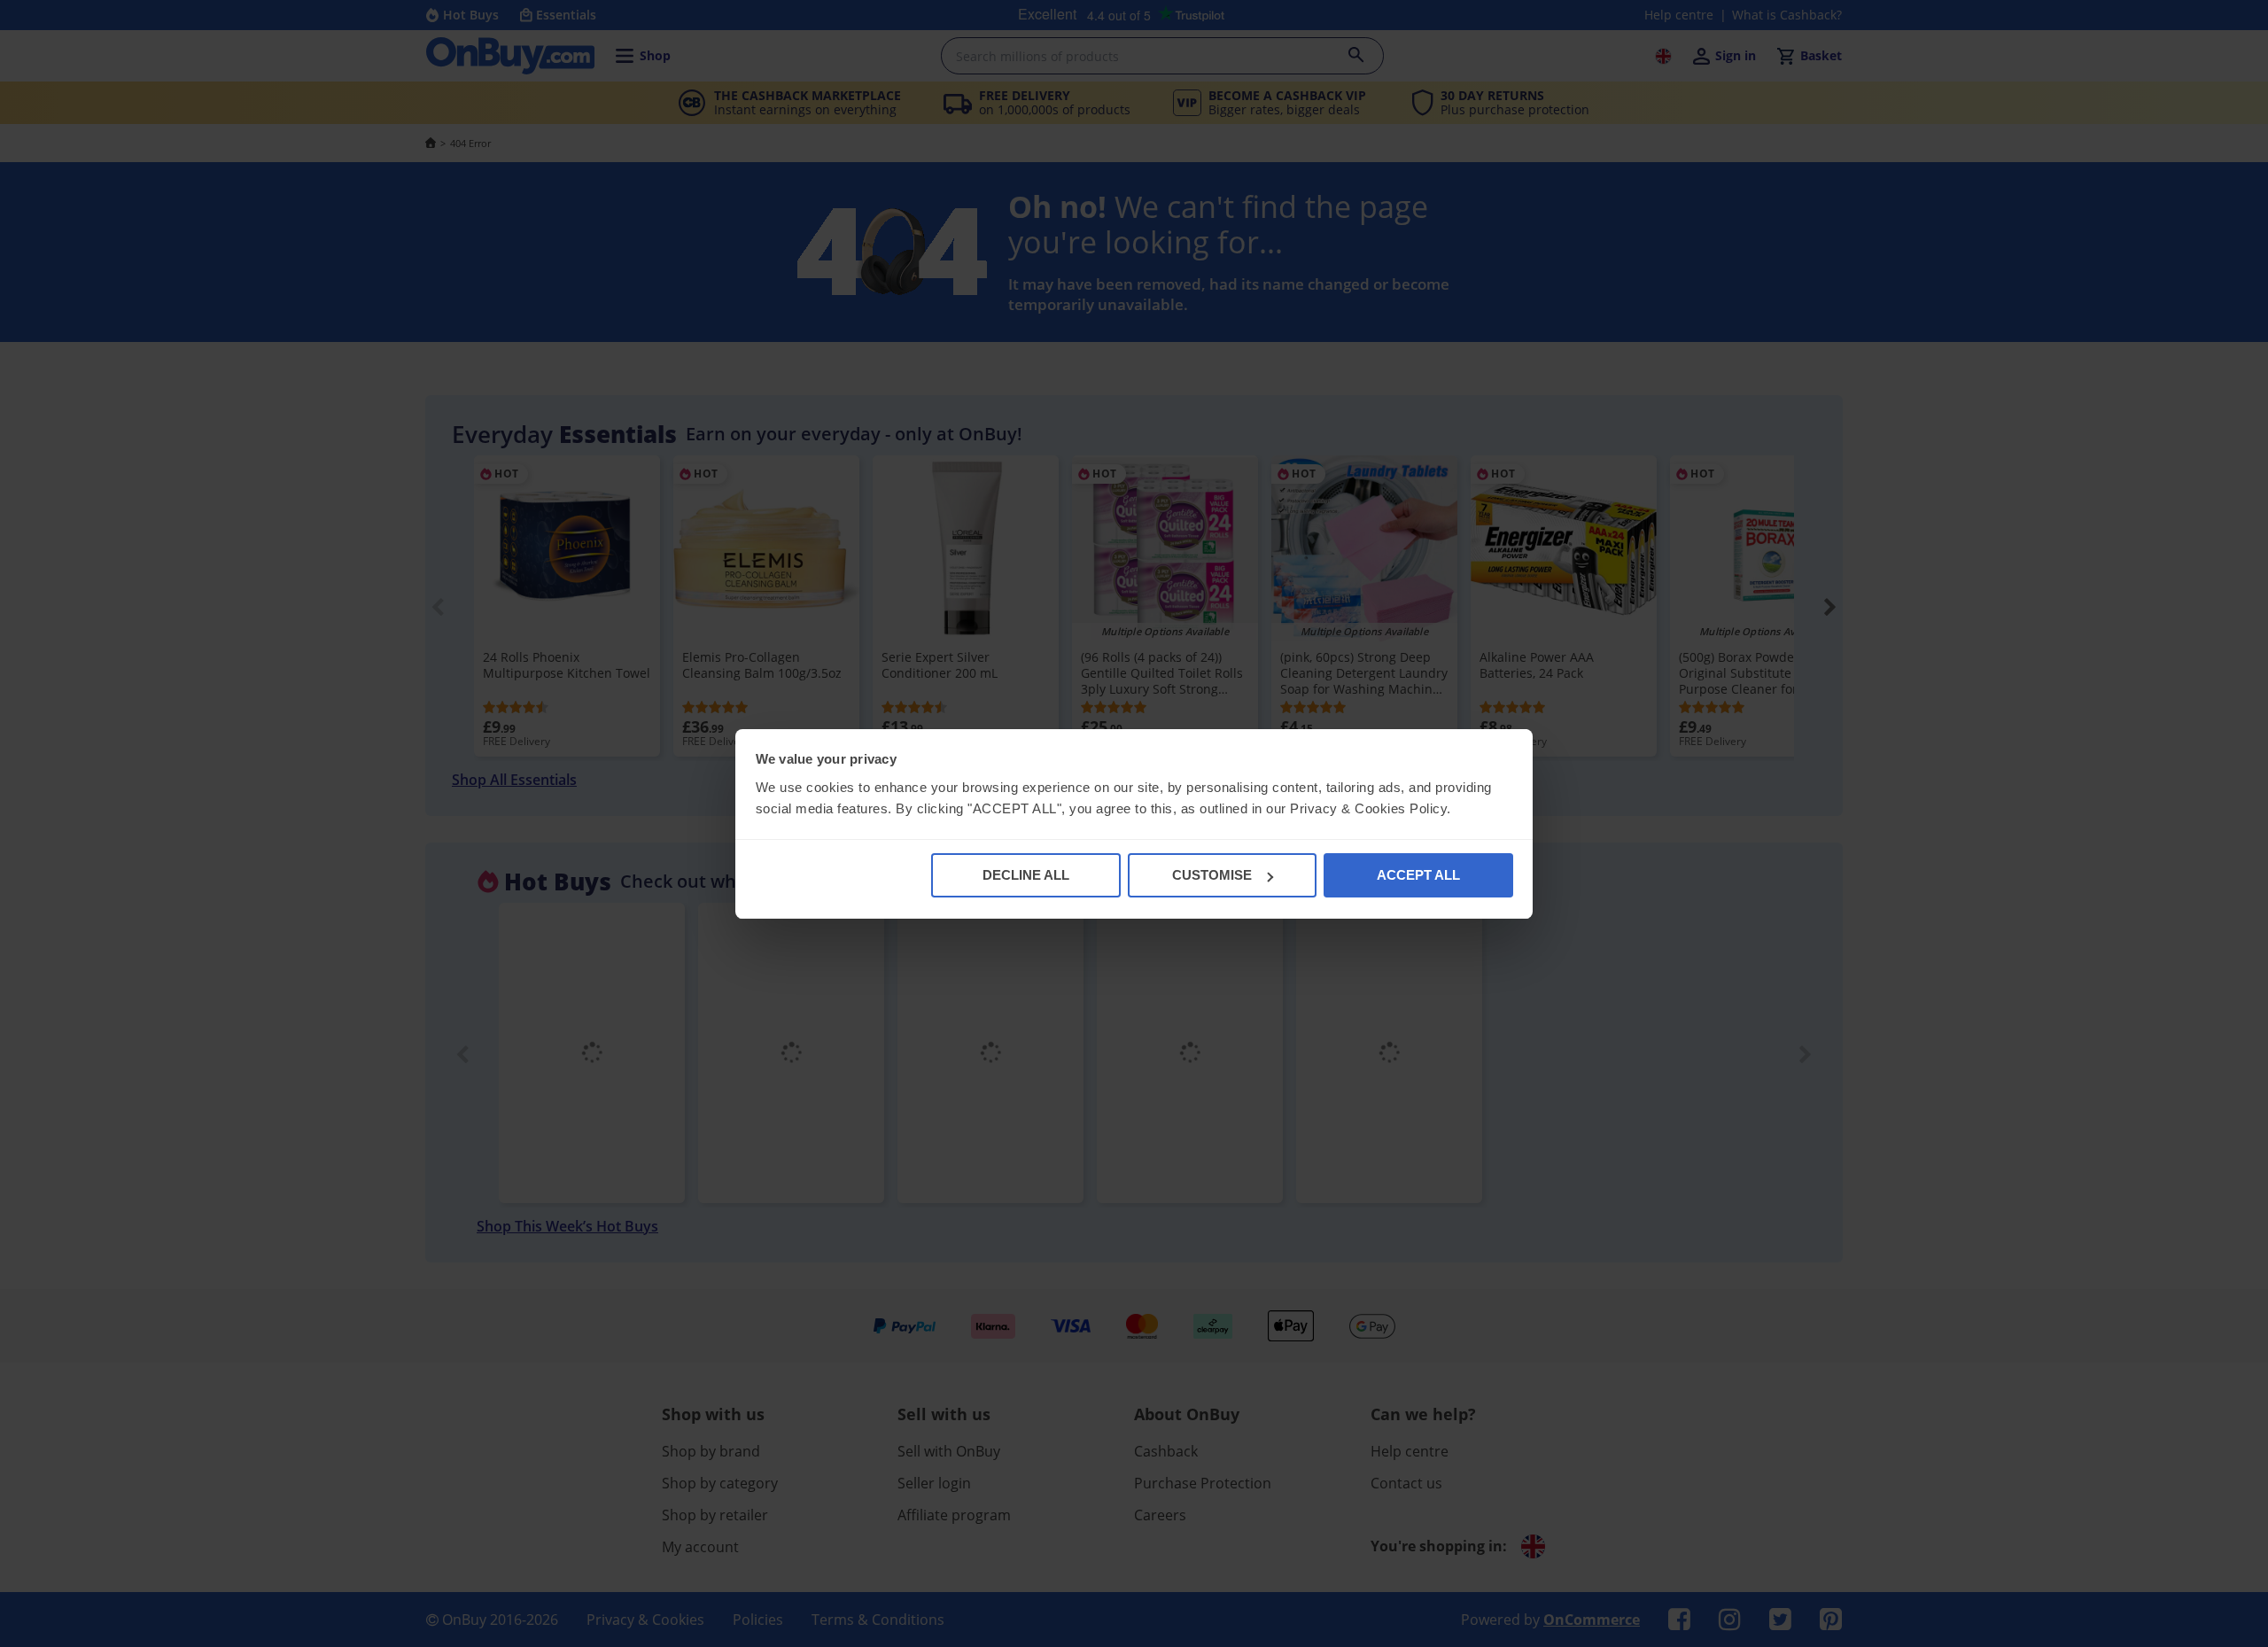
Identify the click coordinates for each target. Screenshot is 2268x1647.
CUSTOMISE (1212, 875)
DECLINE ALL (1026, 875)
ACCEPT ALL (1418, 875)
